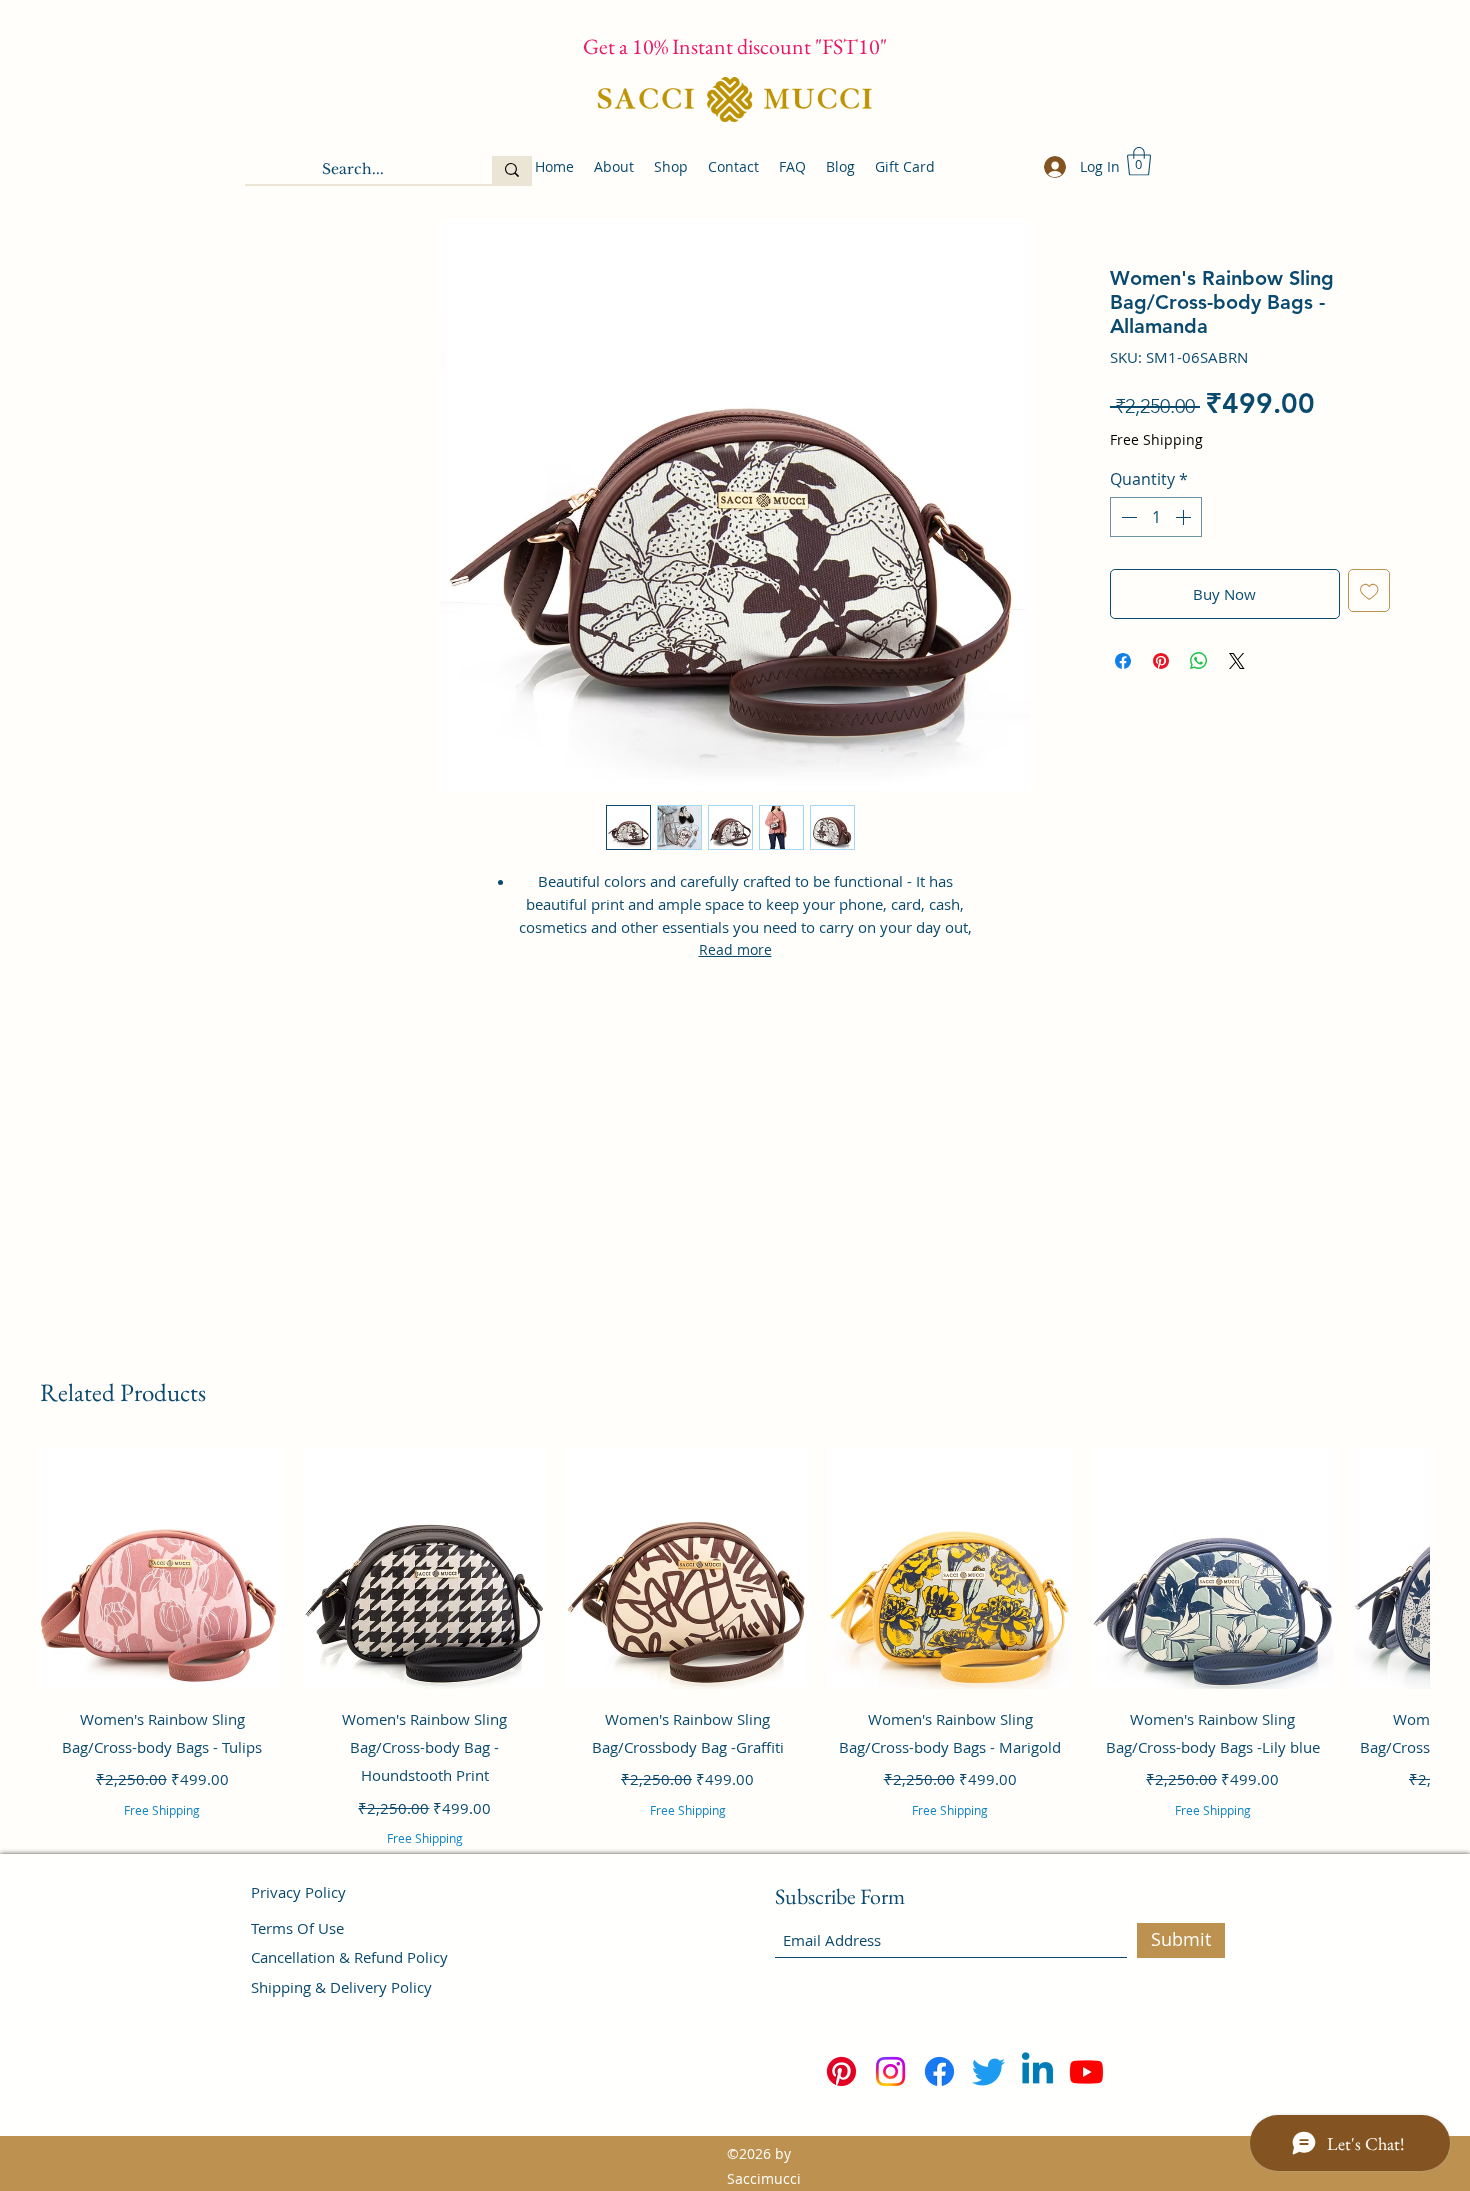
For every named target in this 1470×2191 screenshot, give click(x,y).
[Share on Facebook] (1123, 661)
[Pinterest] (841, 2071)
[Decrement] (1127, 517)
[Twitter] (988, 2071)
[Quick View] (162, 1568)
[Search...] (512, 170)
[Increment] (1185, 517)
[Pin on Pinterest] (1161, 661)
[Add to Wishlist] (1369, 590)
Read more (735, 949)
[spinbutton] (1156, 517)
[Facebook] (939, 2071)
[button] (1139, 161)
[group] (735, 1673)
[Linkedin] (1037, 2071)
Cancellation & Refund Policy (349, 1957)
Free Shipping (1156, 439)
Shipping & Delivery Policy (341, 1987)
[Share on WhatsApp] (1199, 661)
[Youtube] (1086, 2071)
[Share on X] (1237, 661)
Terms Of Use (297, 1928)
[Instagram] (890, 2071)
